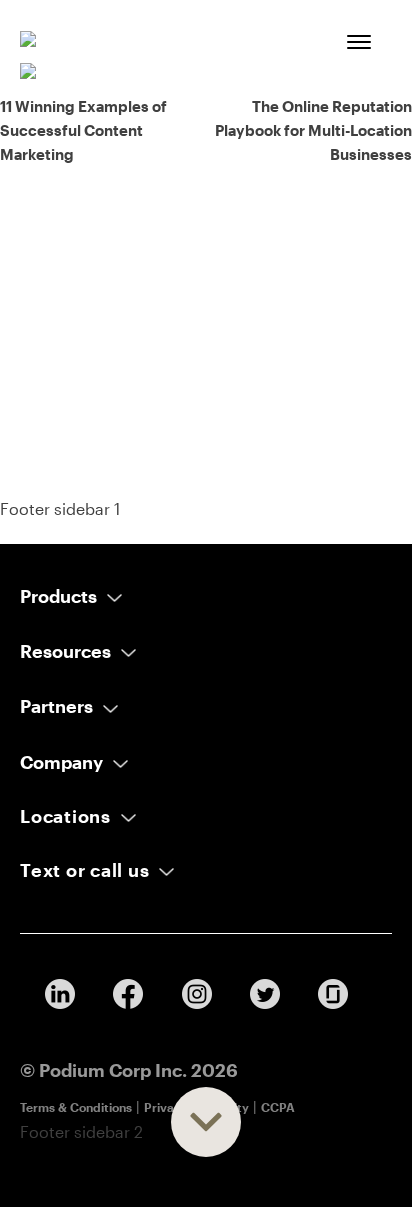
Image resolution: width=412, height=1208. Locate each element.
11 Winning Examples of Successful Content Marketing (83, 130)
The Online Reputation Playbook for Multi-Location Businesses (313, 130)
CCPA (278, 1107)
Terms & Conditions (76, 1107)
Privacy (166, 1107)
